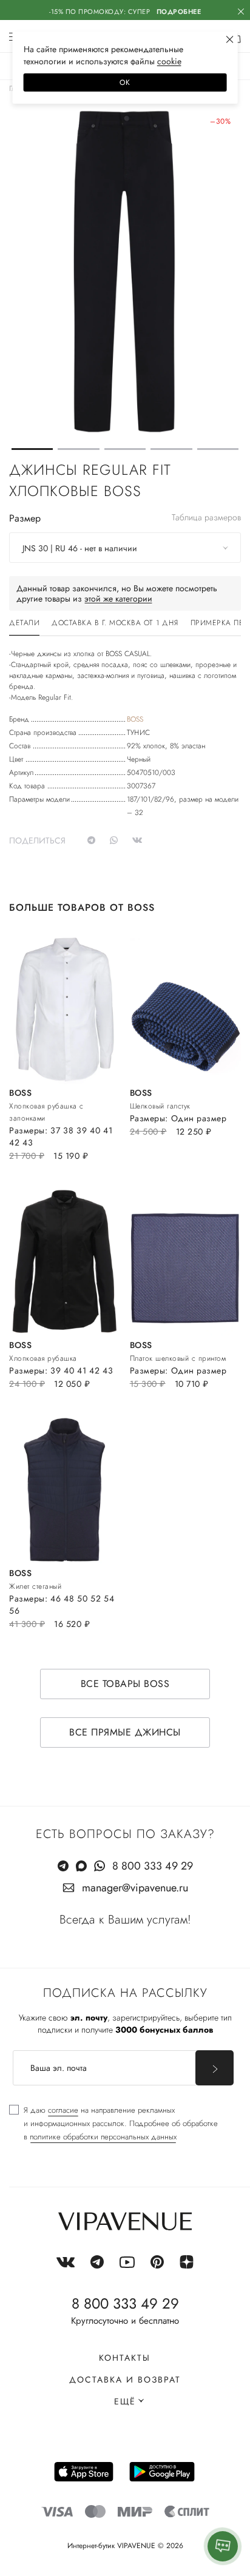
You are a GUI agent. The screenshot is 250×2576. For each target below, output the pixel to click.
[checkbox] (113, 2124)
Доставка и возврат (125, 2380)
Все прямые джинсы (125, 1732)
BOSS (135, 719)
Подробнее (179, 12)
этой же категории (118, 599)
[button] (32, 449)
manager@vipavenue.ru (135, 1888)
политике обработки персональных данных (103, 2137)
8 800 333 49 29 (153, 1866)
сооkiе (169, 61)
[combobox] (125, 548)
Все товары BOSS (125, 1684)
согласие (63, 2110)
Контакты (125, 2358)
